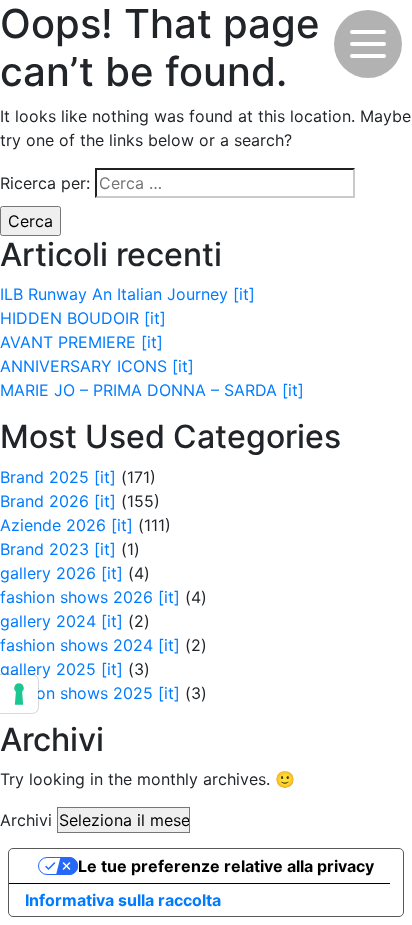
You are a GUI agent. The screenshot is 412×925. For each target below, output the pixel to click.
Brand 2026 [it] (58, 501)
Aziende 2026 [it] (66, 525)
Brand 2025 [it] (58, 477)
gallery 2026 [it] (61, 573)
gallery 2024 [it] (61, 621)
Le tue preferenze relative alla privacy (226, 866)
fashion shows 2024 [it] (90, 645)
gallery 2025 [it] (61, 669)
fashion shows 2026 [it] (90, 597)
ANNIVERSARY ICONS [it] (97, 366)
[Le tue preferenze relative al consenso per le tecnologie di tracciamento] (19, 694)
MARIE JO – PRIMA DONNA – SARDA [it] (152, 390)
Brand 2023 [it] (58, 549)
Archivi (26, 820)
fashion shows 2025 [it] (90, 693)
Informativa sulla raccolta (123, 900)
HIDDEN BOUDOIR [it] (83, 318)
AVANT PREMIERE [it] (81, 342)
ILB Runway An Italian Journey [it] (127, 294)
